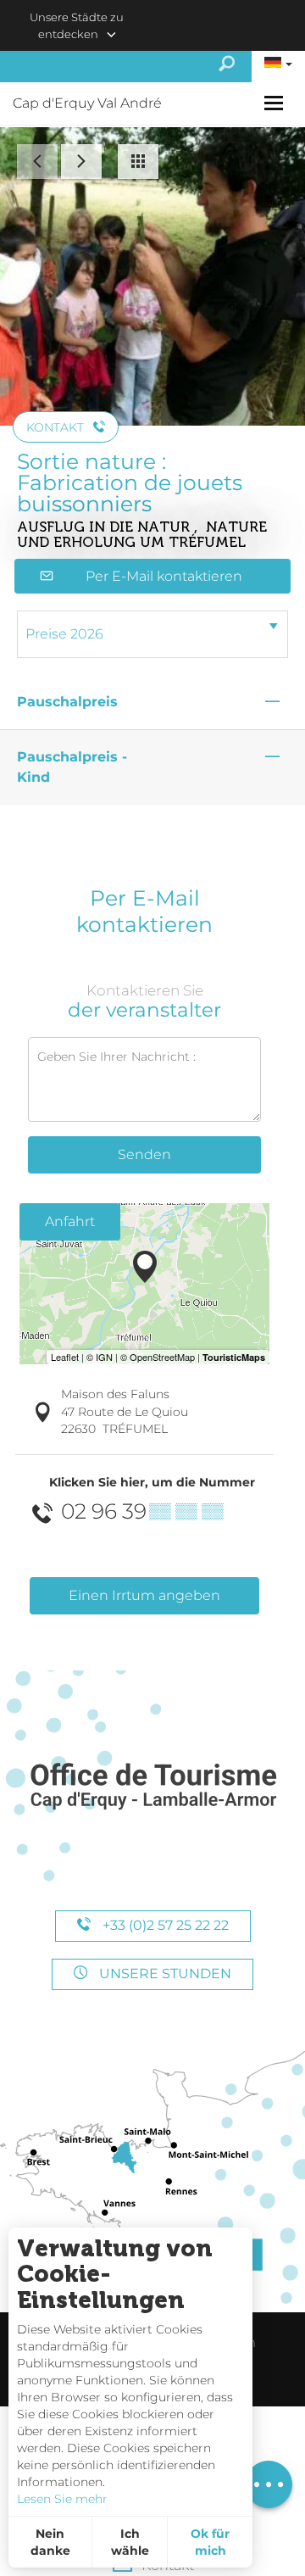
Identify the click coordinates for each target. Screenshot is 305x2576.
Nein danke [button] (50, 2542)
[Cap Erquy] (152, 1787)
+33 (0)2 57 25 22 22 (164, 1925)
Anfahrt (70, 1221)
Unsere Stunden (164, 1974)
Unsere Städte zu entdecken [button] (77, 25)
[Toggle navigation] (276, 103)
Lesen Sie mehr (62, 2499)
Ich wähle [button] (130, 2542)
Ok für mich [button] (210, 2542)
